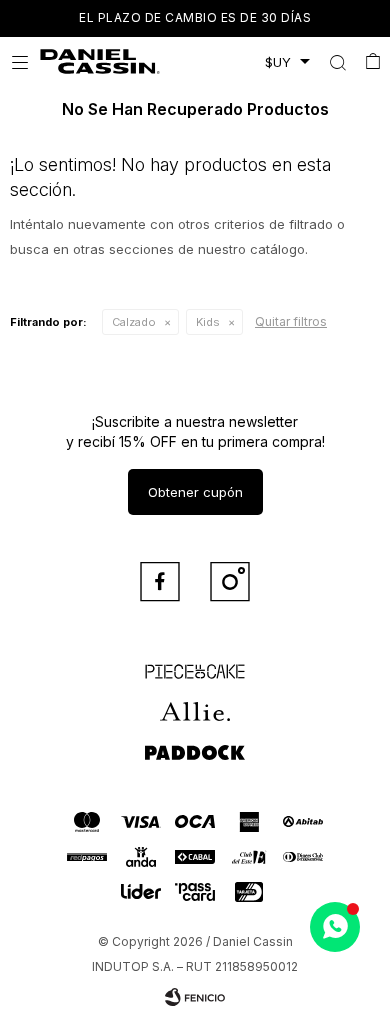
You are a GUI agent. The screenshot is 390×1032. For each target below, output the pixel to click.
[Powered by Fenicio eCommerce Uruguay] (195, 997)
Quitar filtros (291, 321)
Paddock (195, 743)
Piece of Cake (195, 663)
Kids (208, 322)
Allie (195, 703)
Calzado (134, 322)
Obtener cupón (195, 492)
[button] (337, 62)
